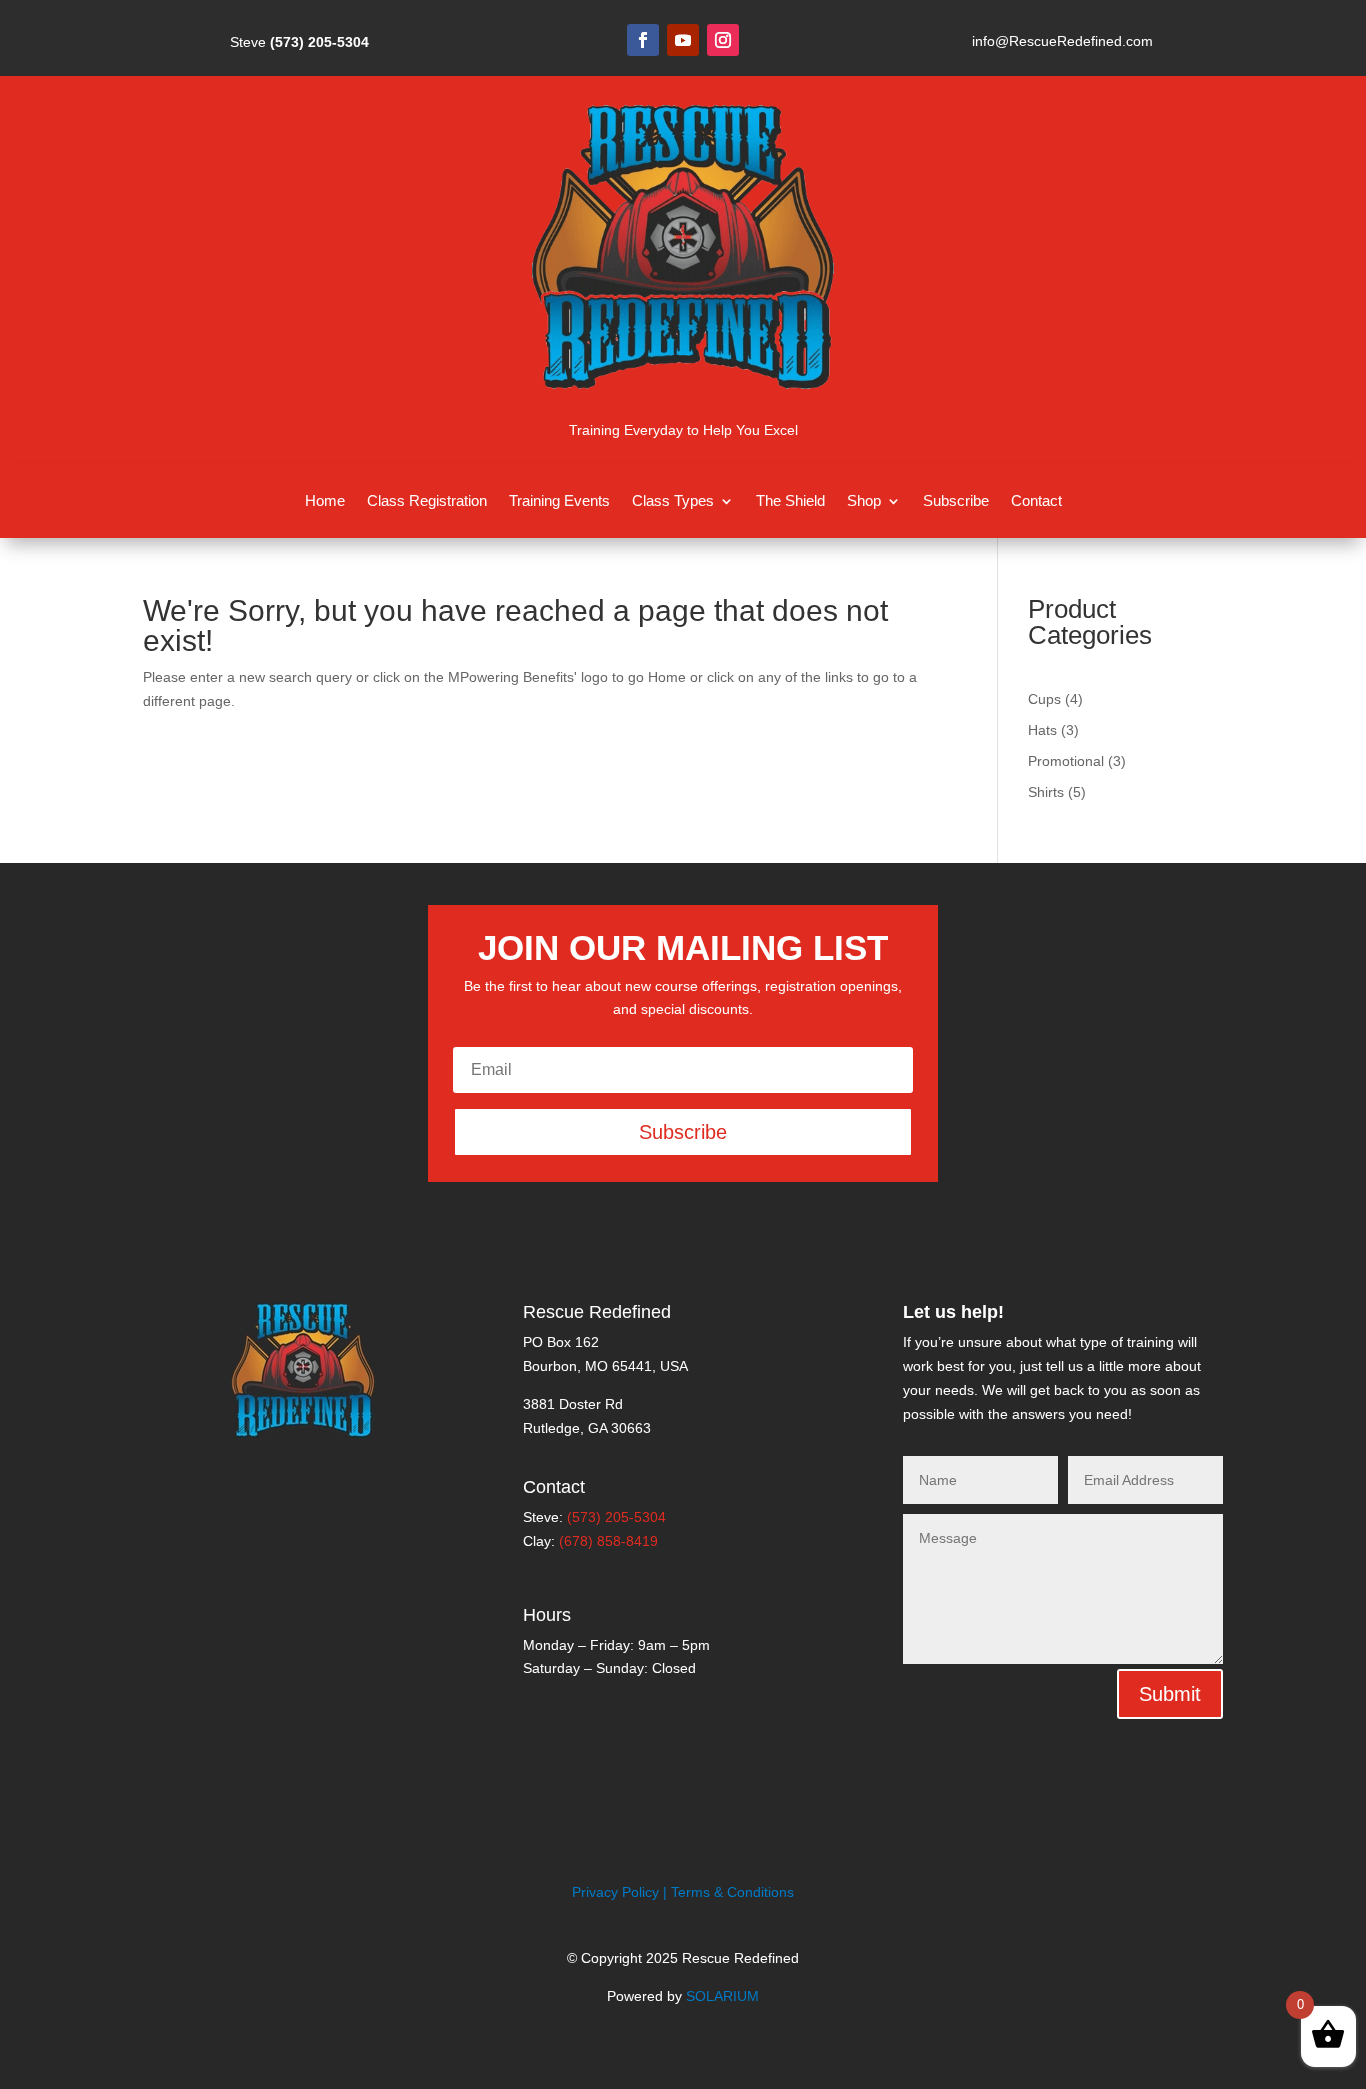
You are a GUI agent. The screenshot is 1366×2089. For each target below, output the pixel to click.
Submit (1170, 1694)
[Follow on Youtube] (683, 40)
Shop (864, 501)
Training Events (559, 501)
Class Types (673, 501)
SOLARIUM (722, 1996)
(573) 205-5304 (319, 42)
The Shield (790, 501)
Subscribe (956, 501)
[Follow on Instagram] (723, 40)
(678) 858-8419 (608, 1541)
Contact (1036, 501)
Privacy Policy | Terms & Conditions (683, 1892)
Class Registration (427, 501)
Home (325, 501)
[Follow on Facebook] (643, 40)
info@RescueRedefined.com (1062, 41)
